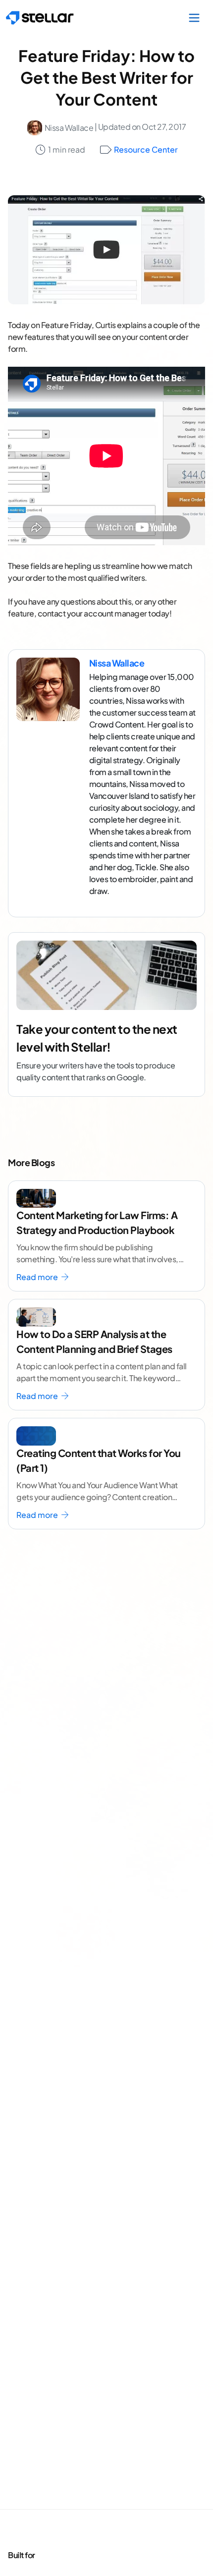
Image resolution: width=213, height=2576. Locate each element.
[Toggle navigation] (194, 18)
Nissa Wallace (69, 128)
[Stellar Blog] (40, 18)
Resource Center (146, 149)
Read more (38, 1277)
